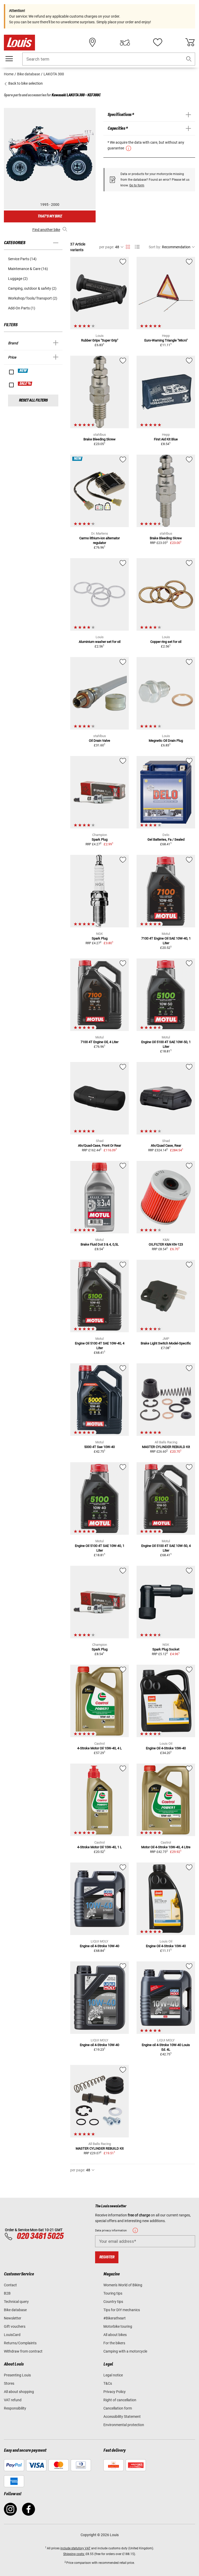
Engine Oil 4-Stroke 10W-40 (166, 1748)
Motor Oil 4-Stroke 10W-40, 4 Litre (166, 1847)
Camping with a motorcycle (125, 2351)
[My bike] (125, 42)
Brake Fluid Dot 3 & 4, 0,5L (100, 1244)
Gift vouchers (15, 2326)
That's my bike (50, 216)
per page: (107, 247)
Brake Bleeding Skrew (99, 439)
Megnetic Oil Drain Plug (166, 741)
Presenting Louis (17, 2375)
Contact (10, 2285)
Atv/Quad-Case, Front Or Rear (99, 1145)
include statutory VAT (75, 2548)
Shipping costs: (74, 2554)
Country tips (113, 2302)
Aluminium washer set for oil (100, 642)
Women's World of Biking (123, 2285)
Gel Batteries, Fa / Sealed (166, 839)
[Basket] (190, 42)
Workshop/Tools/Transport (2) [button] (33, 298)
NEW (23, 371)
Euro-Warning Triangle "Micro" (166, 340)
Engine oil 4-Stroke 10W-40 (99, 1946)
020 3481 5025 (39, 2236)
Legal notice (113, 2375)
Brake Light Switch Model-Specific (166, 1343)
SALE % (25, 384)
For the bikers (114, 2343)
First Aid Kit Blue (166, 439)
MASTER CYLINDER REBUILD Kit (166, 1447)
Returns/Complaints (20, 2343)
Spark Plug (100, 839)
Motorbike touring (118, 2326)
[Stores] (93, 42)
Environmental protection (124, 2425)
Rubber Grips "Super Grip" (100, 340)
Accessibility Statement (122, 2417)
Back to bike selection (25, 83)
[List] (137, 247)
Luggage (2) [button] (18, 279)
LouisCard (12, 2335)
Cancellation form (118, 2408)
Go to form (137, 185)
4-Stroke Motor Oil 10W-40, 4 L (99, 1748)
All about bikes (115, 2335)
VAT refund (13, 2400)
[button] (189, 59)
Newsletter (13, 2318)
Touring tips (113, 2293)
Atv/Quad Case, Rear (166, 1145)
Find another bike (46, 230)
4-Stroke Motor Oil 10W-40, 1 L (99, 1847)
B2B (7, 2293)
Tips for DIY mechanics (122, 2310)
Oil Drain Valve (99, 741)
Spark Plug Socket (166, 1649)
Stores (9, 2383)
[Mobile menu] (9, 59)
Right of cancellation (120, 2400)
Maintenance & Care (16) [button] (28, 269)
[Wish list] (158, 42)
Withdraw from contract (23, 2351)
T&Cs (108, 2383)
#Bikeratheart (115, 2318)
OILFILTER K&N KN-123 (166, 1244)
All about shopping (19, 2392)
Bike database (15, 2310)
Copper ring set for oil (166, 642)
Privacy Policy (115, 2392)
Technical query (16, 2302)
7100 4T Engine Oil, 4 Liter (99, 1042)
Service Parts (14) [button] (22, 259)
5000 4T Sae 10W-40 (99, 1447)
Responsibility (15, 2408)
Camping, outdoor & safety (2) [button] (32, 288)
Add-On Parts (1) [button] (22, 308)
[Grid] (128, 246)
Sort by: (155, 247)
